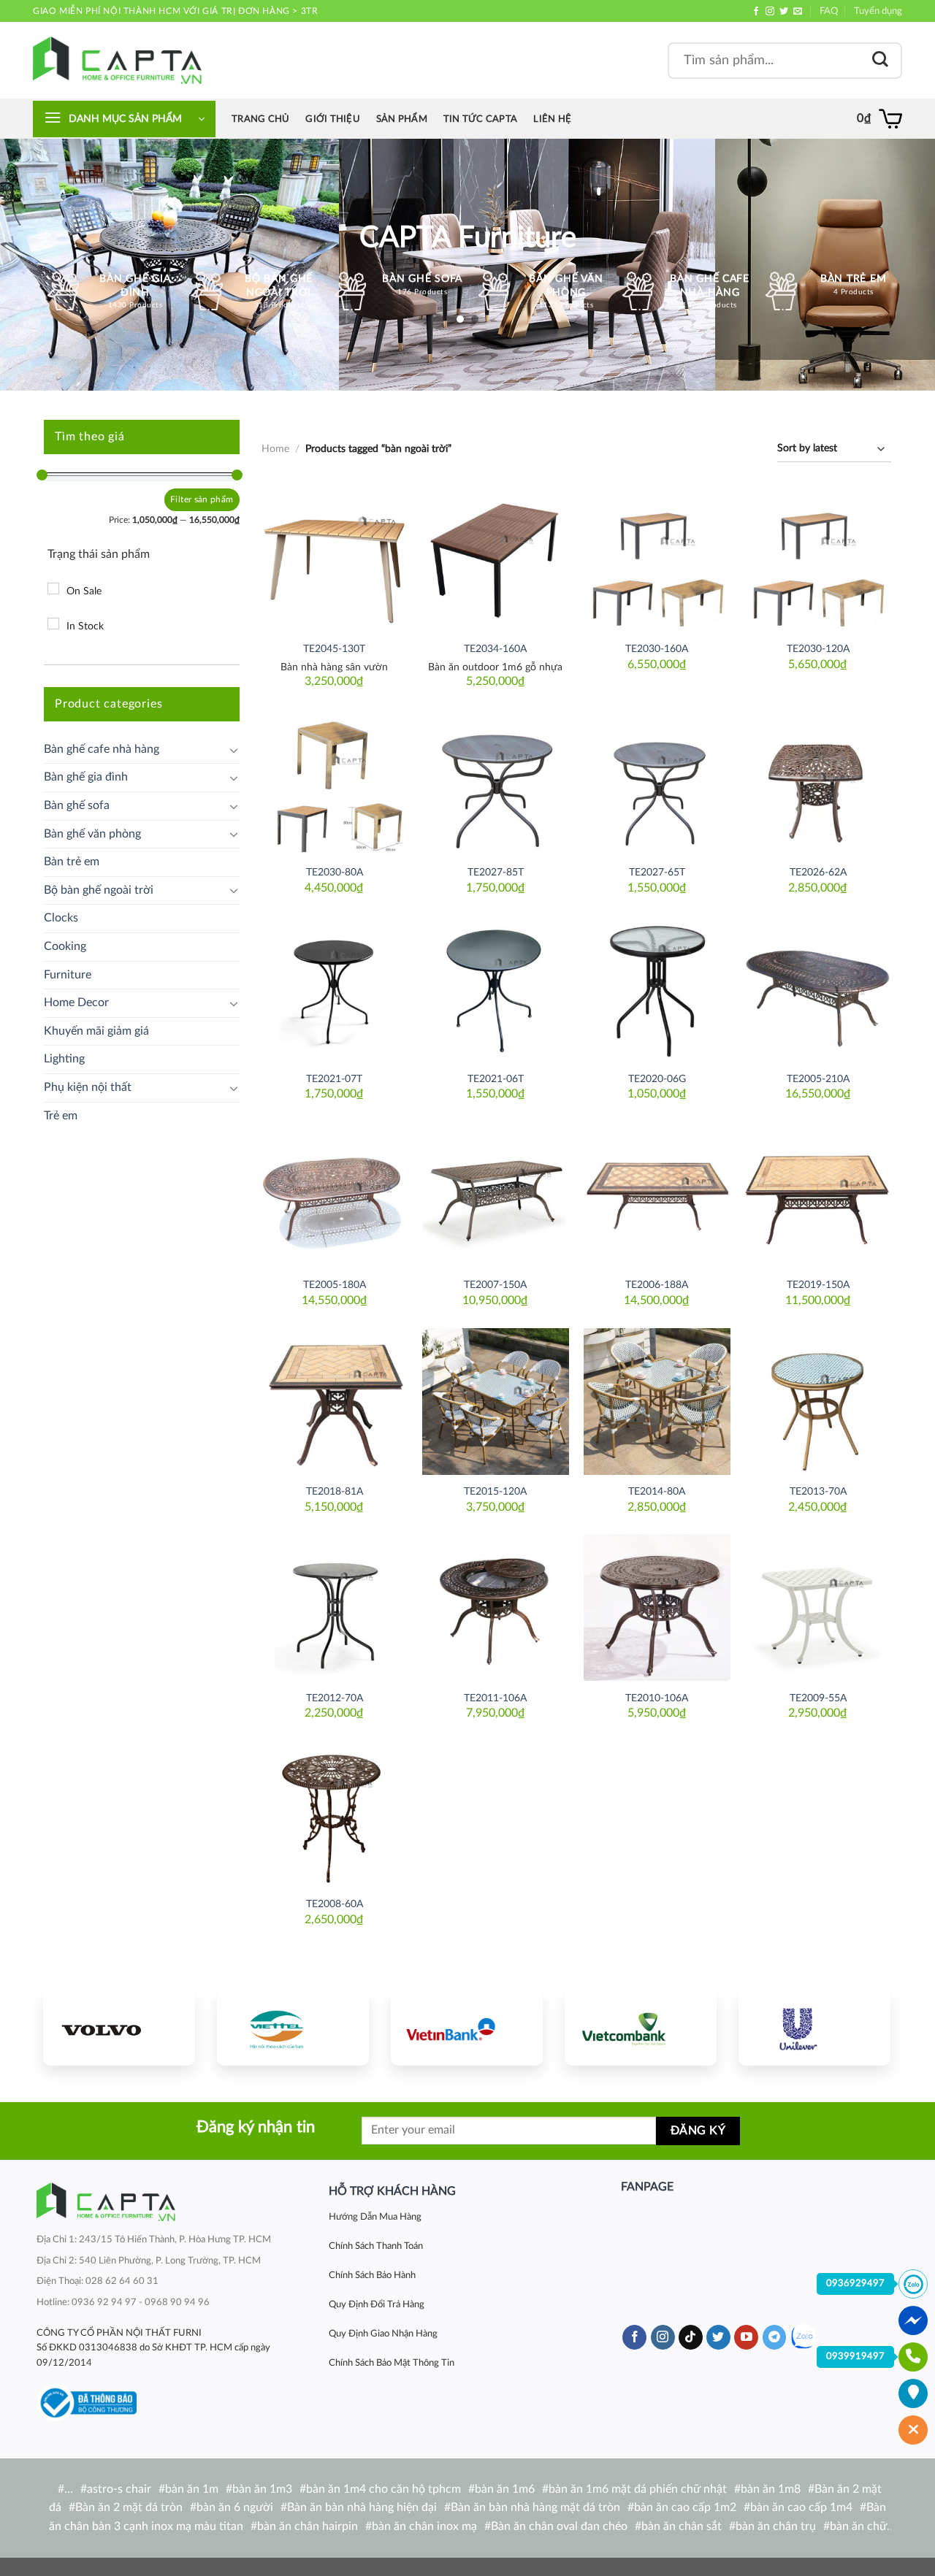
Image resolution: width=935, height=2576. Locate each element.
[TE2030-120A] (818, 559)
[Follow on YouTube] (746, 2337)
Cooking (65, 946)
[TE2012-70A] (334, 1607)
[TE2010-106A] (657, 1607)
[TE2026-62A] (818, 782)
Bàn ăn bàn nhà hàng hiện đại (362, 2507)
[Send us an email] (798, 12)
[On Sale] (53, 589)
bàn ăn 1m (192, 2489)
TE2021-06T (496, 1079)
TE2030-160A (657, 649)
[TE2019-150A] (818, 1195)
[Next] (866, 2026)
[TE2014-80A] (657, 1402)
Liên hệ (552, 119)
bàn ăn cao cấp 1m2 (685, 2507)
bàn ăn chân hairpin (308, 2526)
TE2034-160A (495, 649)
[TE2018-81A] (334, 1402)
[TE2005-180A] (334, 1195)
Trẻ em (61, 1116)
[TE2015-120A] (496, 1402)
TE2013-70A (818, 1491)
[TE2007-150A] (496, 1195)
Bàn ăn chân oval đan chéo (559, 2526)
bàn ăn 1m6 (505, 2489)
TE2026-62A (818, 872)
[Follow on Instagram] (770, 12)
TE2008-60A (335, 1904)
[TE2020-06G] (657, 988)
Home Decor (76, 1003)
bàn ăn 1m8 (771, 2489)
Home (275, 449)
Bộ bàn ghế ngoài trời (99, 890)
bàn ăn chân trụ (776, 2526)
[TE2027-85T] (496, 782)
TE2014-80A (657, 1491)
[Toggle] (234, 750)
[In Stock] (53, 624)
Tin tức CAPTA (480, 119)
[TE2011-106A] (496, 1607)
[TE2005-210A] (818, 988)
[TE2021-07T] (334, 988)
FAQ (829, 11)
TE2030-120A (818, 649)
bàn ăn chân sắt (682, 2526)
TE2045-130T (334, 649)
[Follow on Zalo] (803, 2337)
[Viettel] (293, 2028)
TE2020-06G (657, 1079)
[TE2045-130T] (334, 559)
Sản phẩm (402, 119)
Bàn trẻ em (72, 862)
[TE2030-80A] (334, 782)
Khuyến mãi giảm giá (96, 1031)
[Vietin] (467, 2028)
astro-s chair (119, 2489)
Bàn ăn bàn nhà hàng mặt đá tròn (535, 2507)
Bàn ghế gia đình (86, 777)
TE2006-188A (657, 1285)
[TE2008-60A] (334, 1814)
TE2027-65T (657, 872)
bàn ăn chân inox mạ (424, 2526)
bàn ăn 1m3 (262, 2489)
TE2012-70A (335, 1698)
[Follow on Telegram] (775, 2337)
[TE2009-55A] (818, 1607)
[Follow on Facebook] (756, 12)
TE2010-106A (657, 1698)
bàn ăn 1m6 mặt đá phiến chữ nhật (638, 2489)
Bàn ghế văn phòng (92, 834)
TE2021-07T (334, 1079)
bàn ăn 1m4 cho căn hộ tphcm (383, 2489)
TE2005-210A (818, 1079)
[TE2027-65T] (657, 782)
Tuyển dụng (878, 11)
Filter (181, 499)
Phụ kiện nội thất (88, 1087)
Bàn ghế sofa (77, 805)
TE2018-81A (335, 1491)
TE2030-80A (335, 872)
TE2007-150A (495, 1285)
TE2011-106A (495, 1698)
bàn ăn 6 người (235, 2507)
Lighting (64, 1059)
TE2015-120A (495, 1491)
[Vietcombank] (641, 2028)
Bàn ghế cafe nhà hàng (102, 749)
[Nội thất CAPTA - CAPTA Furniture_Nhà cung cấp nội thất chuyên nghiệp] (117, 60)
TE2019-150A (818, 1285)
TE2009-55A (818, 1698)
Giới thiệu (333, 119)
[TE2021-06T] (496, 988)
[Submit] (880, 60)
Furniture (68, 975)
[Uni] (814, 2028)
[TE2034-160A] (496, 559)
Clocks (61, 918)
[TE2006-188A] (657, 1195)
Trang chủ (260, 119)
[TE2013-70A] (818, 1402)
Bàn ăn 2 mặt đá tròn (129, 2507)
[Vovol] (119, 2028)
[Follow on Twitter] (784, 12)
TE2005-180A (335, 1285)
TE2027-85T (496, 872)
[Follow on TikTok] (691, 2337)
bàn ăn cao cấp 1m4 (801, 2507)
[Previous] (68, 2026)
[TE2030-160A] (657, 559)
